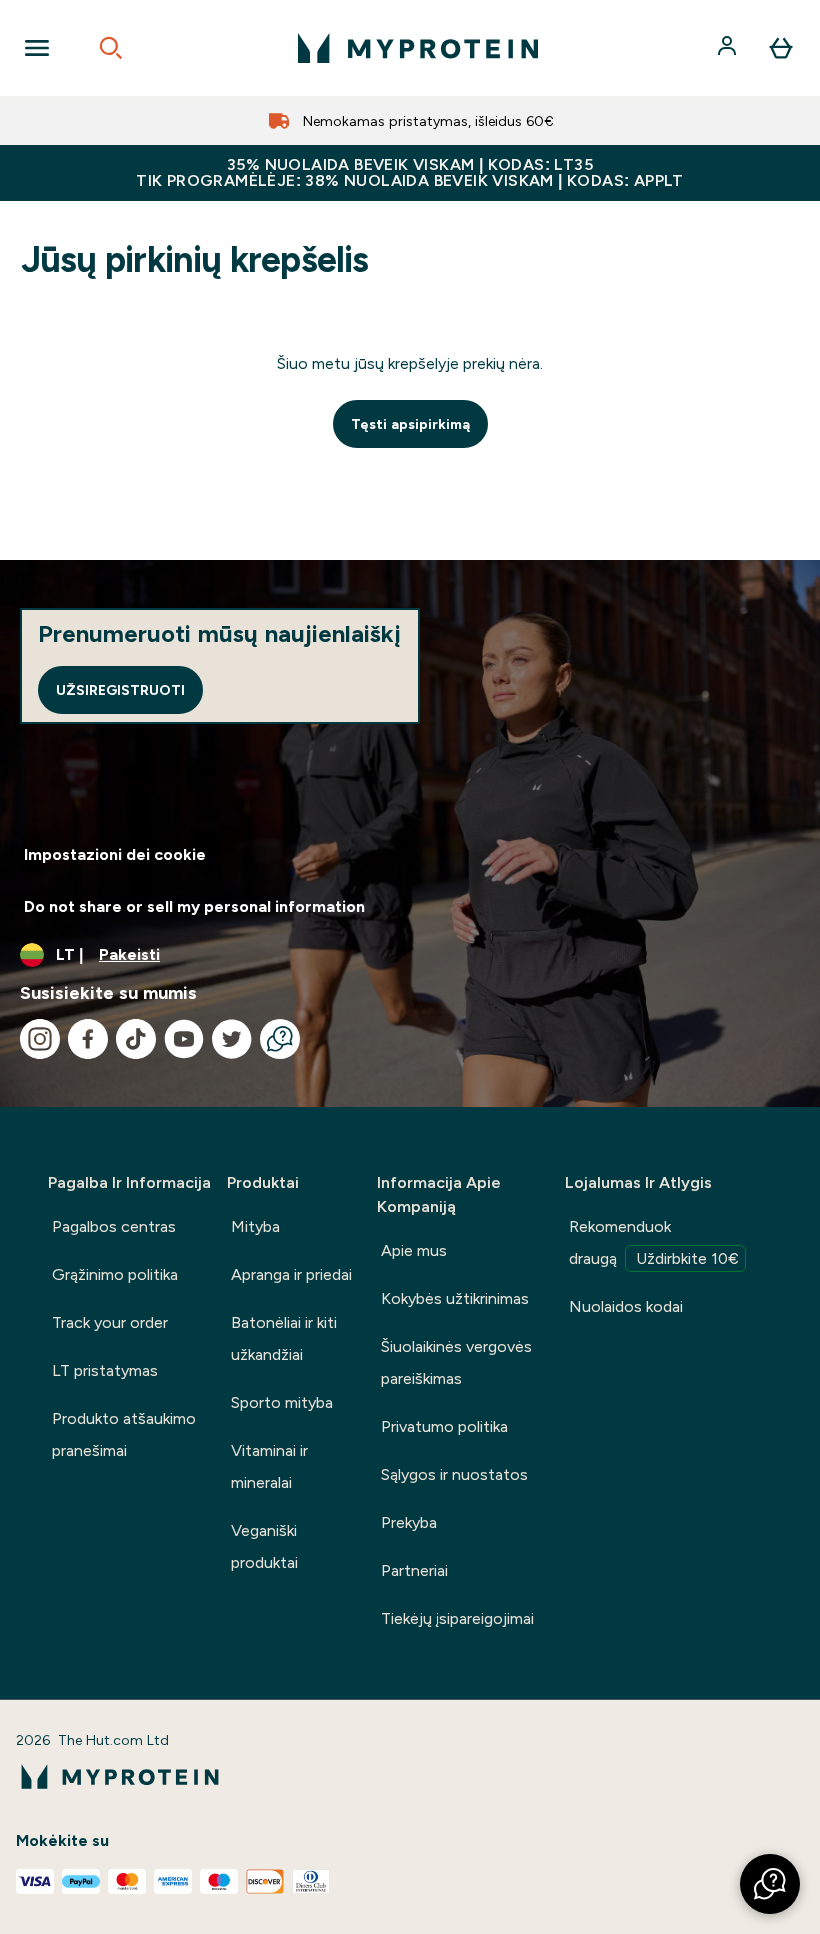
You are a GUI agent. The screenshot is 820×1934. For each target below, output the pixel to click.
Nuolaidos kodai (626, 1306)
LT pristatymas (105, 1370)
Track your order (110, 1322)
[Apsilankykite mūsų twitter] (232, 1039)
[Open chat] (280, 1039)
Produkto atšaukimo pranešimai (124, 1434)
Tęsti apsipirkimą (410, 424)
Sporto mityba (282, 1402)
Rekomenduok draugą (654, 1242)
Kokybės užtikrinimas (455, 1298)
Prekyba (409, 1522)
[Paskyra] (729, 48)
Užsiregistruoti (120, 690)
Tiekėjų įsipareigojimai (457, 1618)
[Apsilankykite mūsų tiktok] (136, 1039)
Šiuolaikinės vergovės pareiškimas (456, 1362)
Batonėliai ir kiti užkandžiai (284, 1338)
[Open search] (111, 48)
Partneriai (414, 1570)
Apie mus (414, 1250)
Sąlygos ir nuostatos (454, 1474)
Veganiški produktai (264, 1546)
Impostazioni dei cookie (115, 854)
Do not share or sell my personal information (194, 906)
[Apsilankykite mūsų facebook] (88, 1039)
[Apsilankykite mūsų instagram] (40, 1039)
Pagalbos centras (114, 1226)
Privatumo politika (444, 1426)
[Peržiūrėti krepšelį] (781, 48)
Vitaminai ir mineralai (269, 1466)
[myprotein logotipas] (418, 48)
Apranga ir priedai (291, 1274)
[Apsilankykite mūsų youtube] (184, 1039)
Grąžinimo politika (115, 1274)
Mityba (255, 1226)
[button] (770, 1884)
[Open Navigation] (37, 48)
